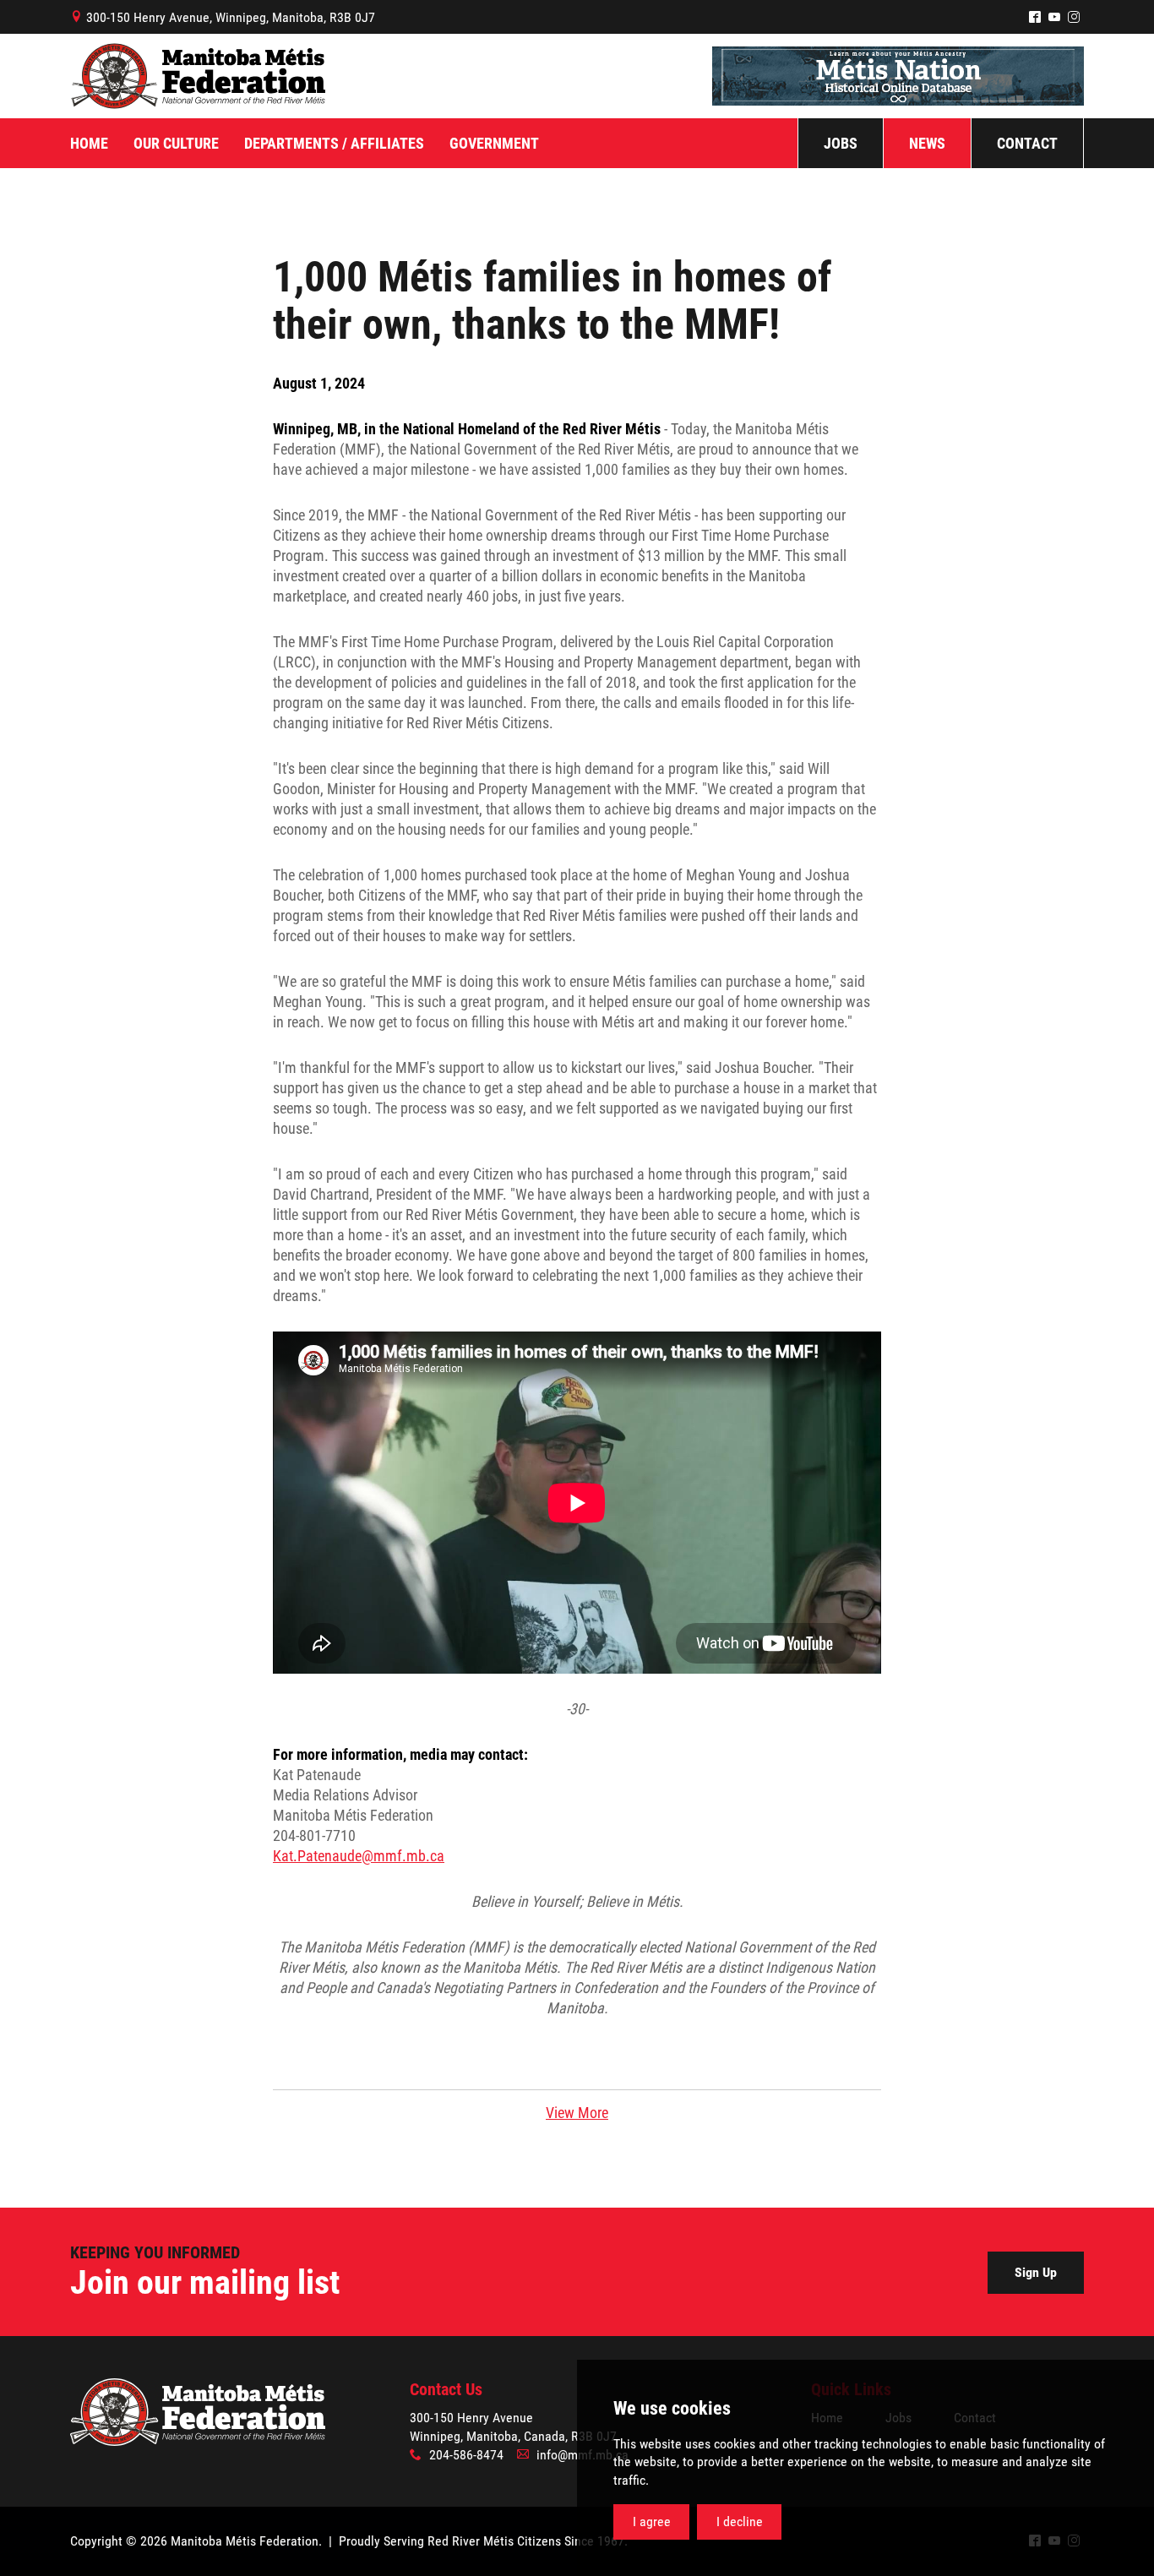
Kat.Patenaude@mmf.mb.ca (359, 1856)
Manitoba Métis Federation (198, 76)
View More (577, 2113)
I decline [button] (740, 2522)
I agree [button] (652, 2522)
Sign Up (1036, 2272)
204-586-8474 (466, 2455)
